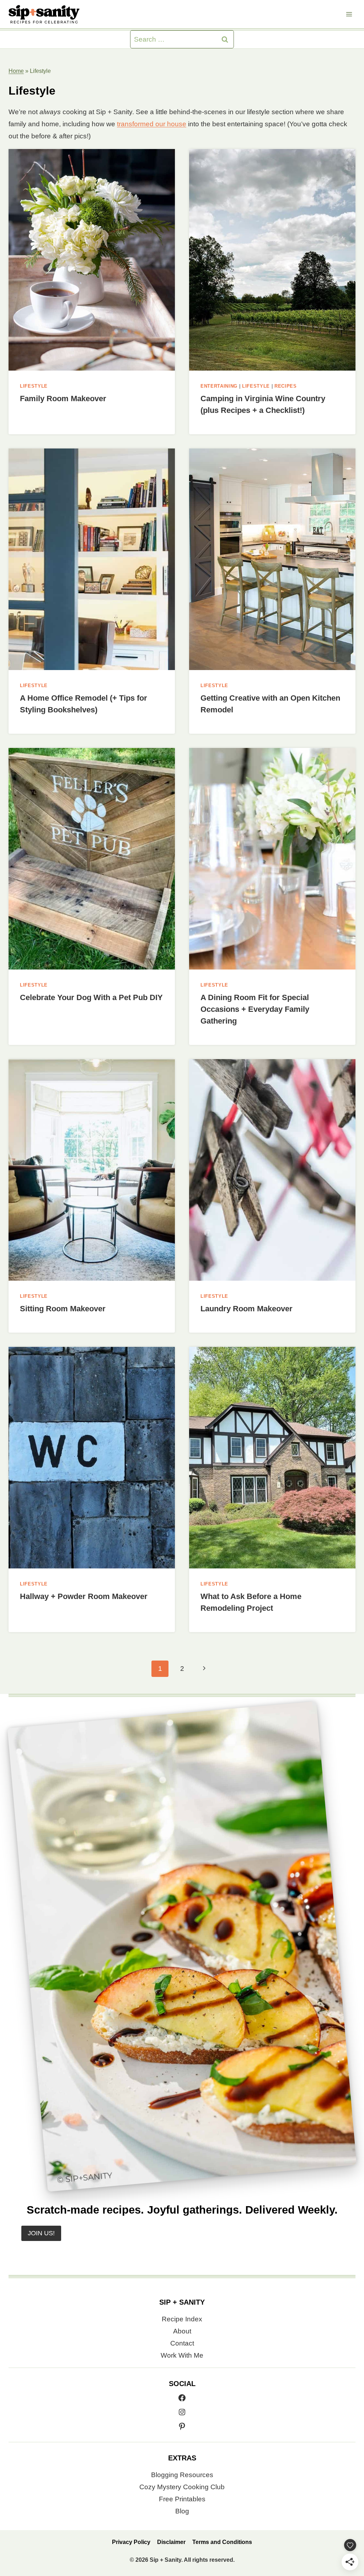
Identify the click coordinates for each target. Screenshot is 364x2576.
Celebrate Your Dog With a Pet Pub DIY (91, 997)
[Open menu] (349, 14)
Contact (182, 2343)
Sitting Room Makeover (63, 1309)
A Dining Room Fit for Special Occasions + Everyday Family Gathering (255, 1009)
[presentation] (92, 260)
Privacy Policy (131, 2542)
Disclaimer (171, 2542)
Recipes (286, 386)
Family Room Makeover (63, 399)
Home (16, 71)
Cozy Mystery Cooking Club (182, 2487)
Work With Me (182, 2355)
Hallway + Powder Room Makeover (84, 1596)
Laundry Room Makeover (247, 1309)
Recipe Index (182, 2319)
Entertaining (219, 386)
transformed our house (152, 124)
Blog (182, 2511)
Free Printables (182, 2499)
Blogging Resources (182, 2475)
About (182, 2331)
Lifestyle (34, 386)
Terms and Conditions (222, 2542)
